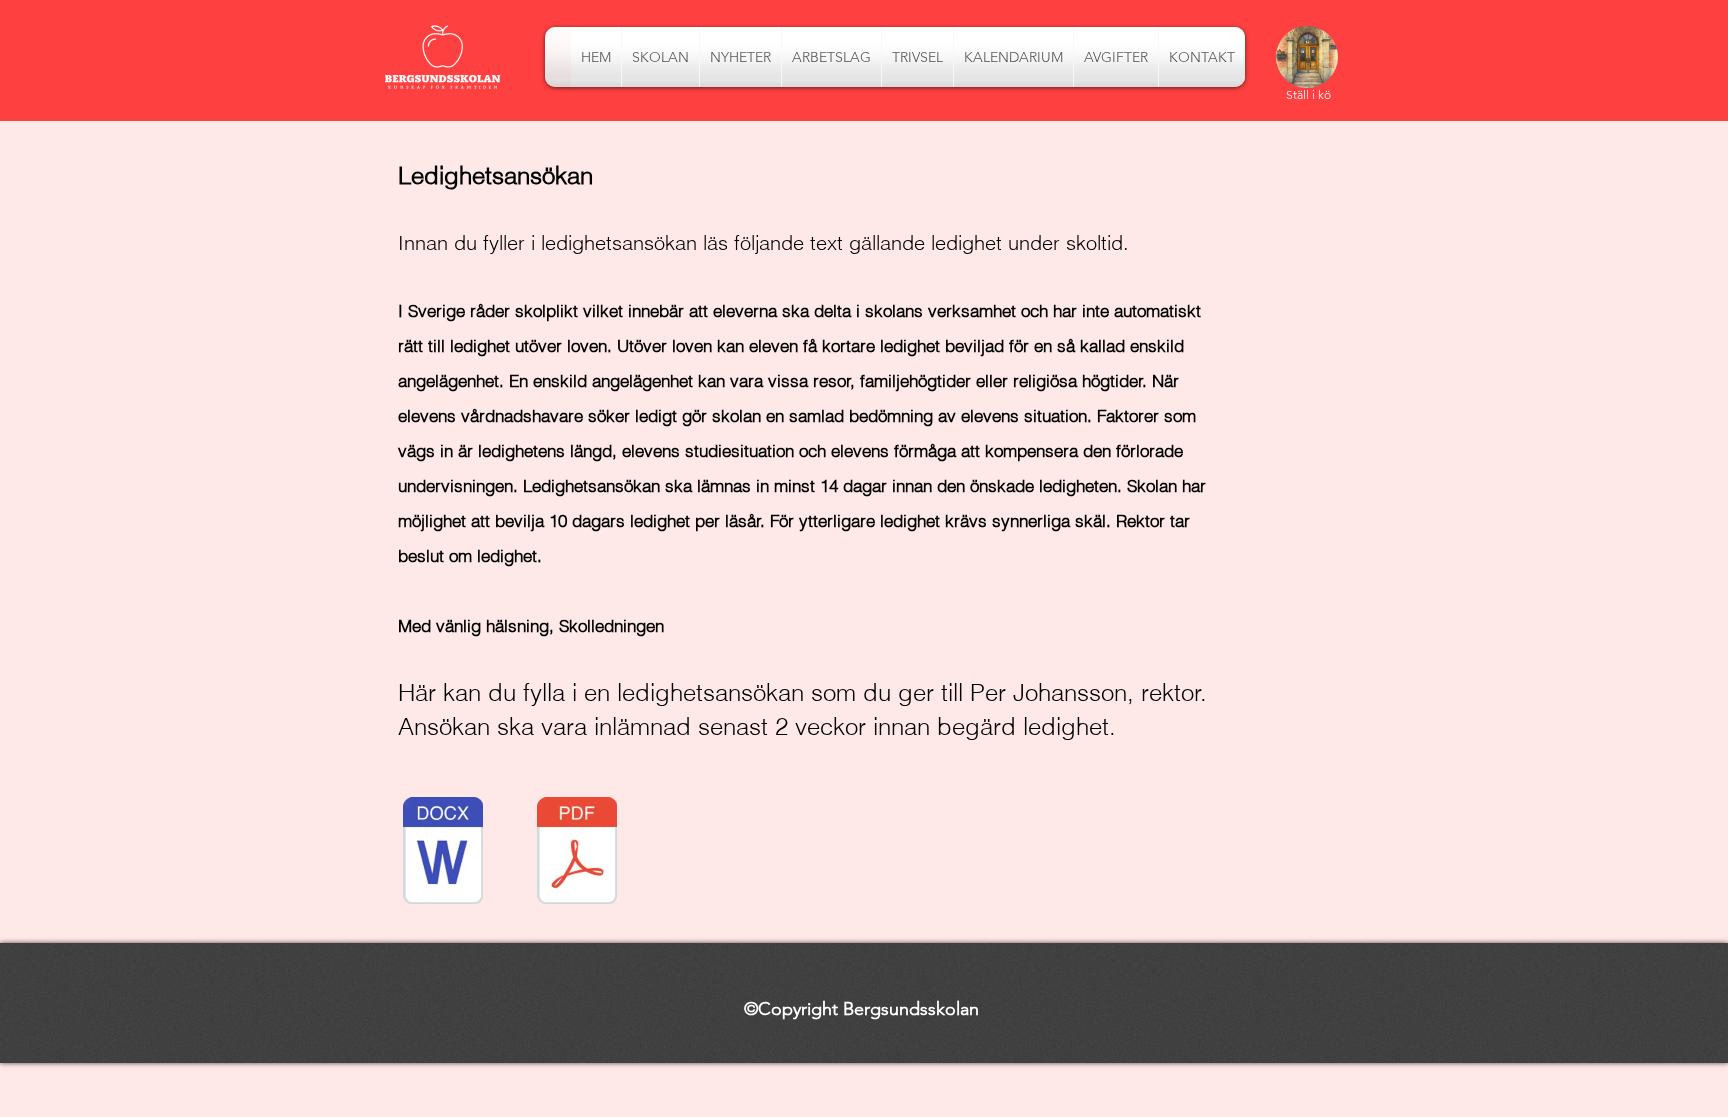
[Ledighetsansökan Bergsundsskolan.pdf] (577, 853)
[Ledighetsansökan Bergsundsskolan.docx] (443, 853)
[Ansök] (1307, 57)
